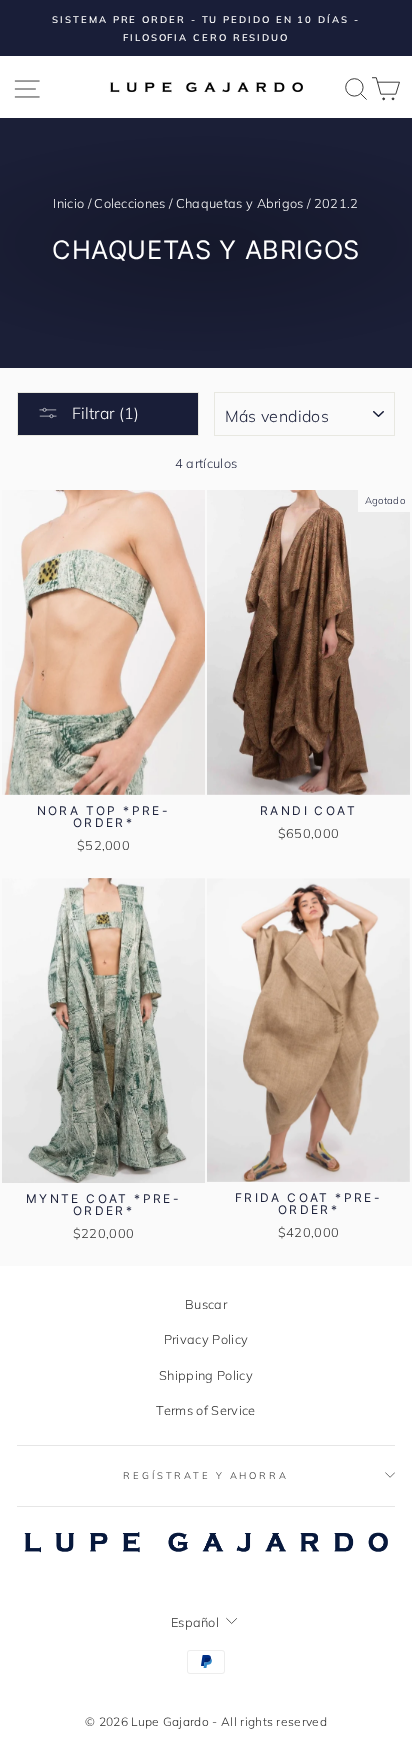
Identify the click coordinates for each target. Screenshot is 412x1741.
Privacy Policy (206, 1339)
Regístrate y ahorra (206, 1475)
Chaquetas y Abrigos (240, 203)
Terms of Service (205, 1410)
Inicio (68, 203)
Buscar (206, 1304)
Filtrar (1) (103, 413)
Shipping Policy (206, 1375)
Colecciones (130, 203)
